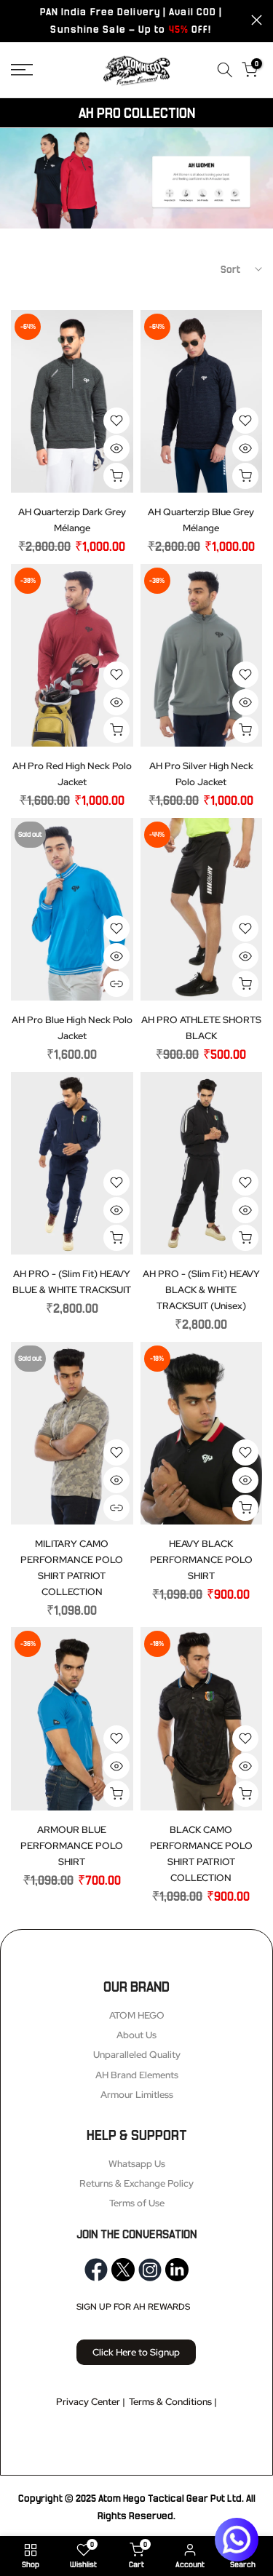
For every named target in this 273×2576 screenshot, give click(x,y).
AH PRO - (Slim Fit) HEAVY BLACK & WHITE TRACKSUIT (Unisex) (201, 1290)
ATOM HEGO (137, 2015)
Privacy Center (88, 2402)
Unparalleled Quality (137, 2055)
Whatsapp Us (137, 2164)
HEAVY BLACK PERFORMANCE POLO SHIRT (201, 1560)
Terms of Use (137, 2203)
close (257, 20)
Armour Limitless (137, 2095)
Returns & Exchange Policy (136, 2183)
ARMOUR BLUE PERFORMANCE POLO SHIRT (72, 1846)
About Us (136, 2035)
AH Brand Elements (137, 2075)
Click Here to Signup (136, 2352)
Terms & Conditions (170, 2402)
